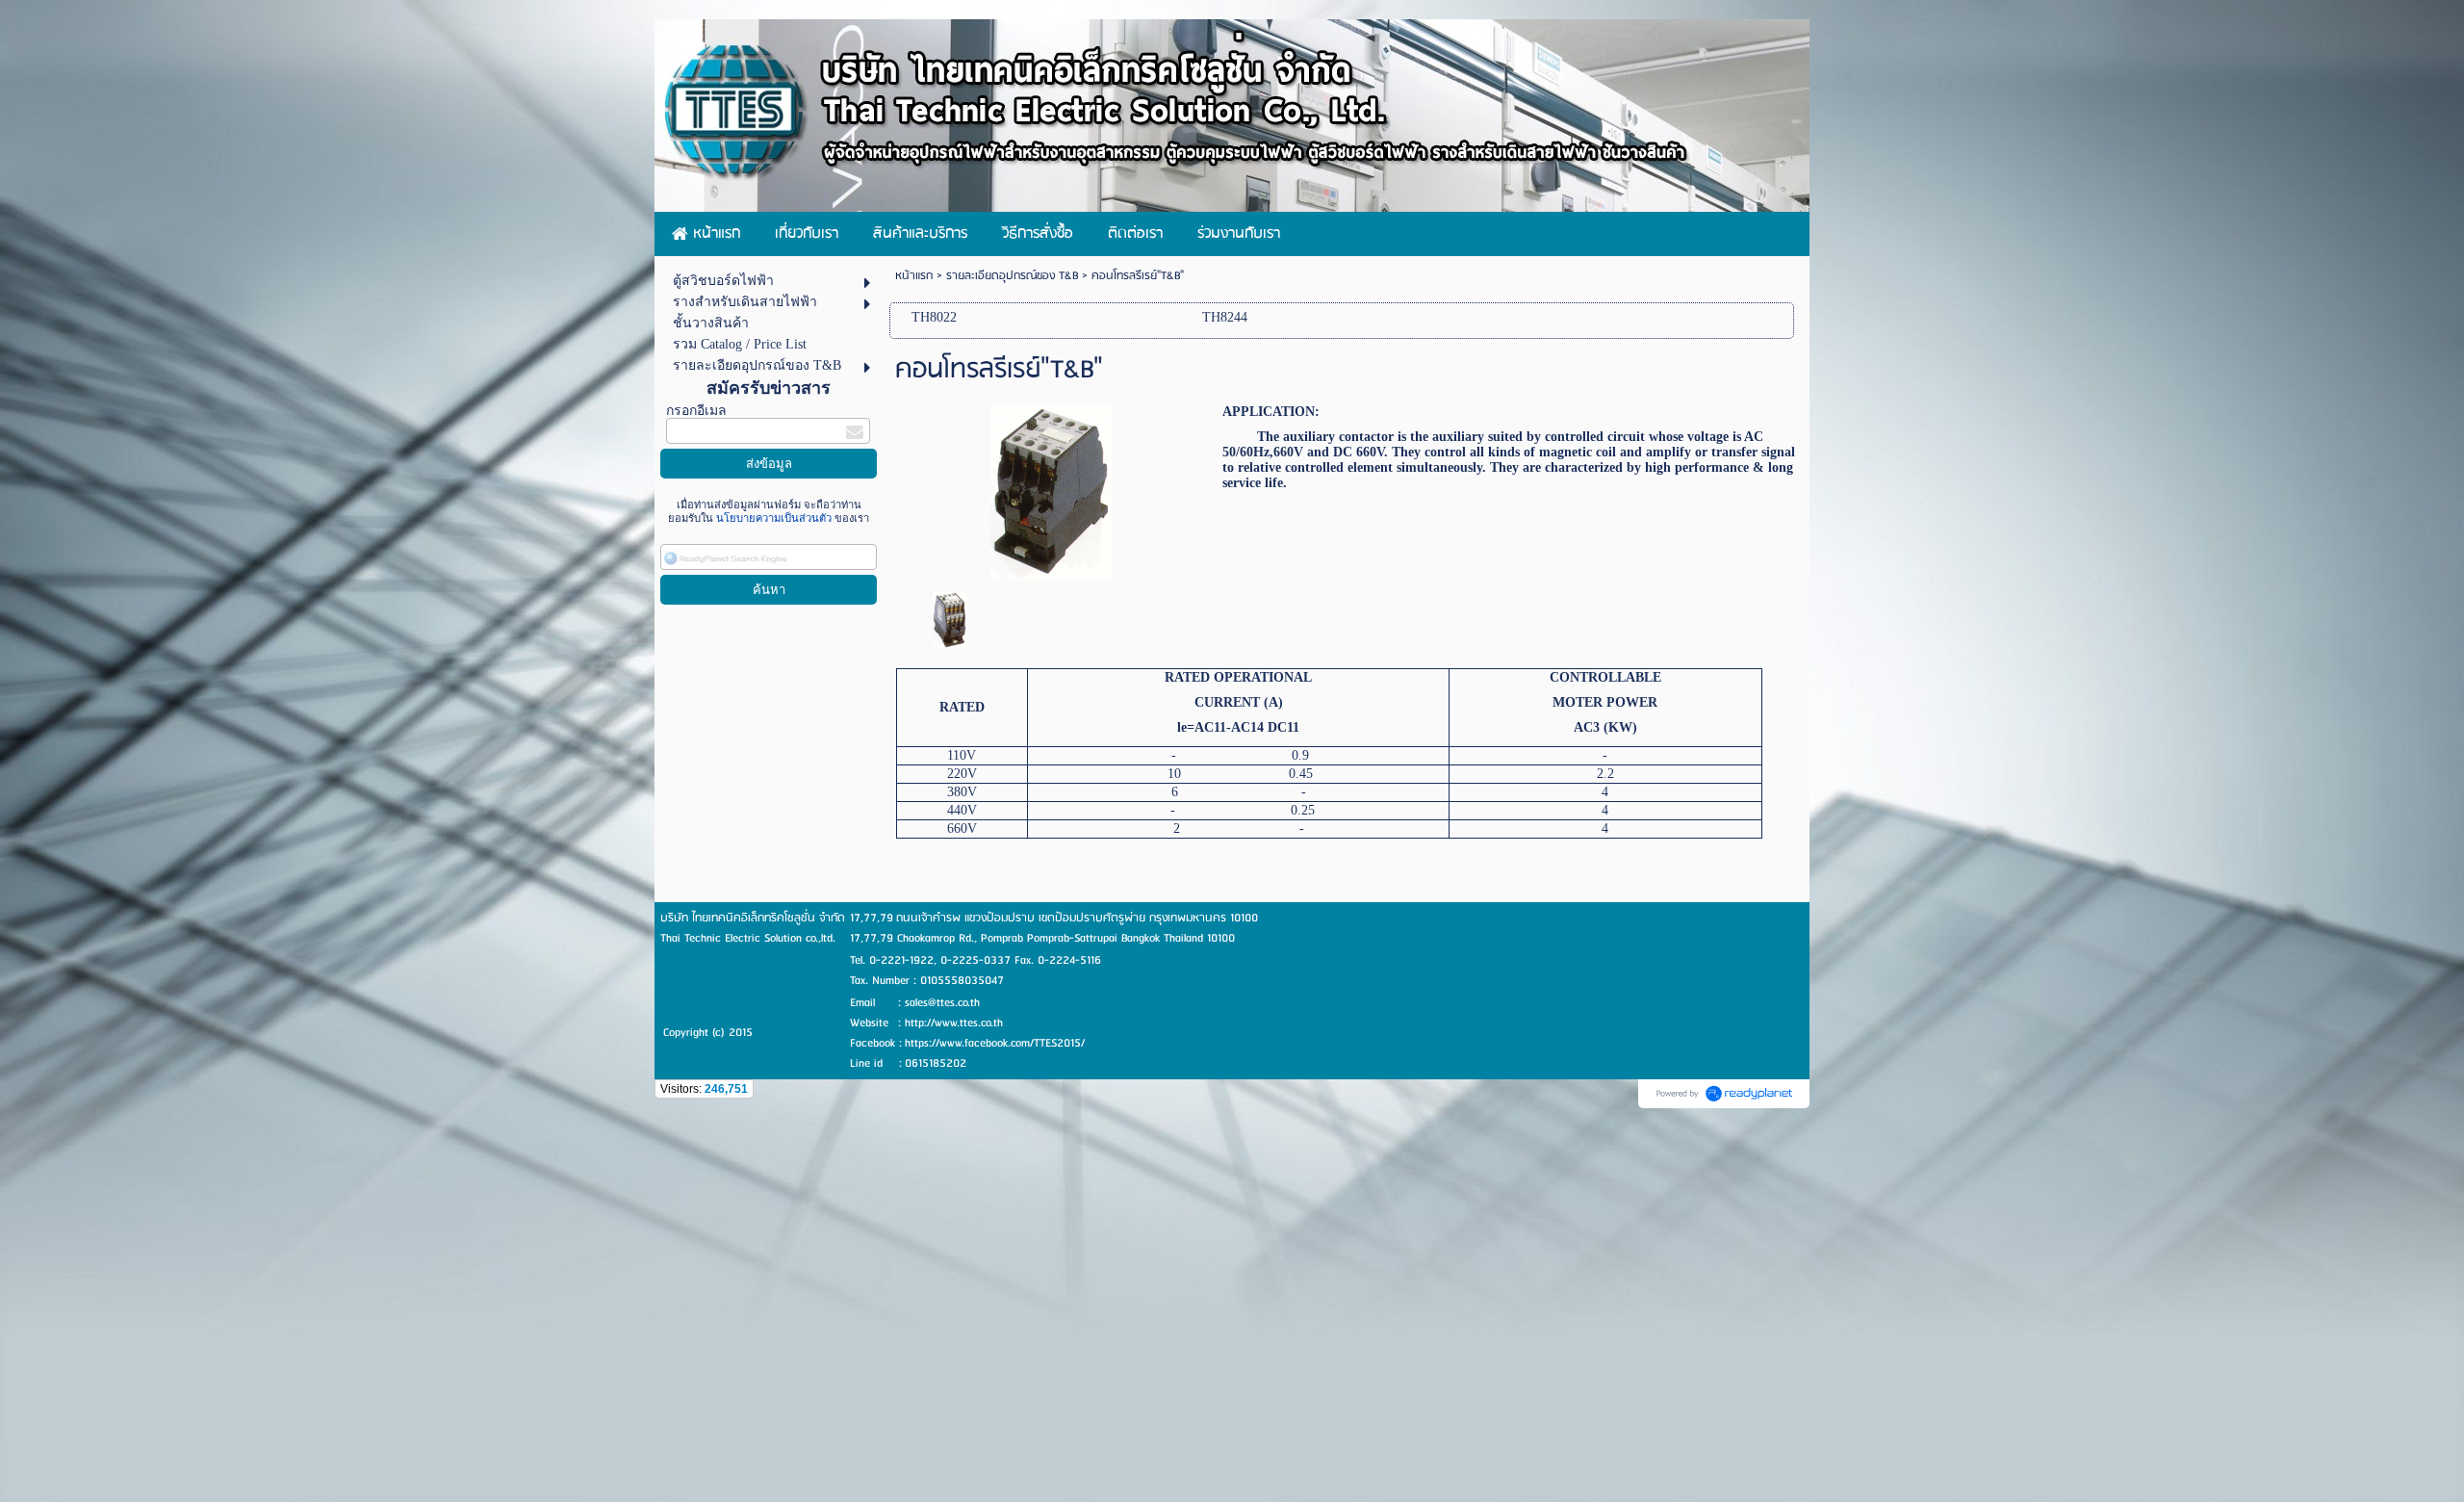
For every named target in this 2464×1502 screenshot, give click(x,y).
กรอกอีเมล (696, 411)
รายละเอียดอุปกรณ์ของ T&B (1012, 276)
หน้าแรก (914, 276)
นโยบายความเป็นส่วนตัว (774, 518)
